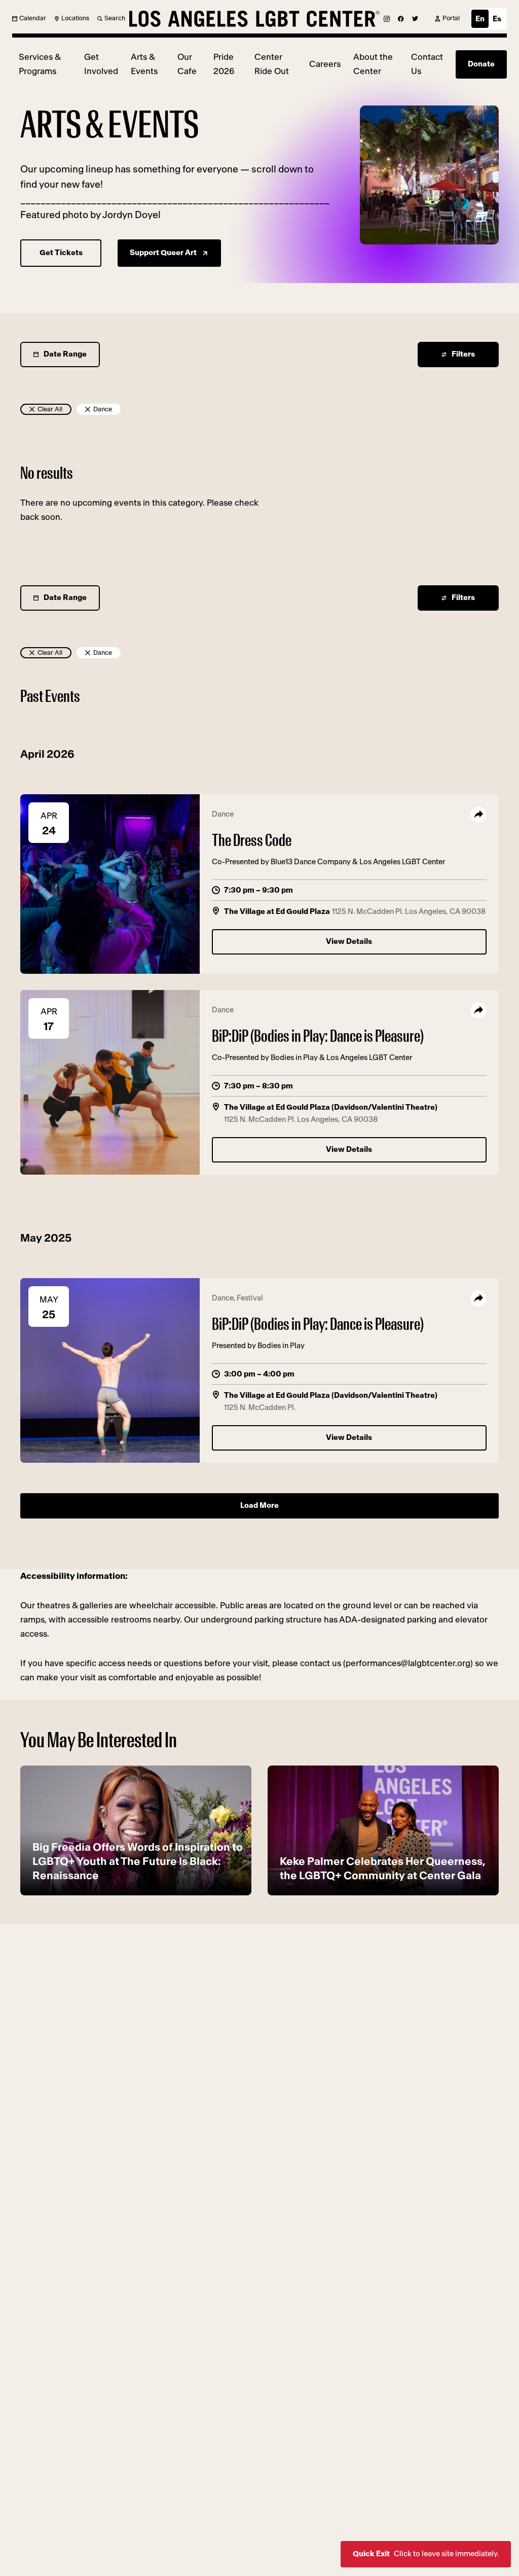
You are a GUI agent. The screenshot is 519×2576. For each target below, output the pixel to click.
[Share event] (478, 815)
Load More (259, 1506)
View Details (349, 942)
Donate (481, 64)
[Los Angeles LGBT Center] (254, 19)
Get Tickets (61, 253)
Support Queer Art (163, 253)
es (497, 19)
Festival (250, 1298)
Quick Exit (426, 2554)
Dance (223, 814)
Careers (325, 64)
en (480, 19)
